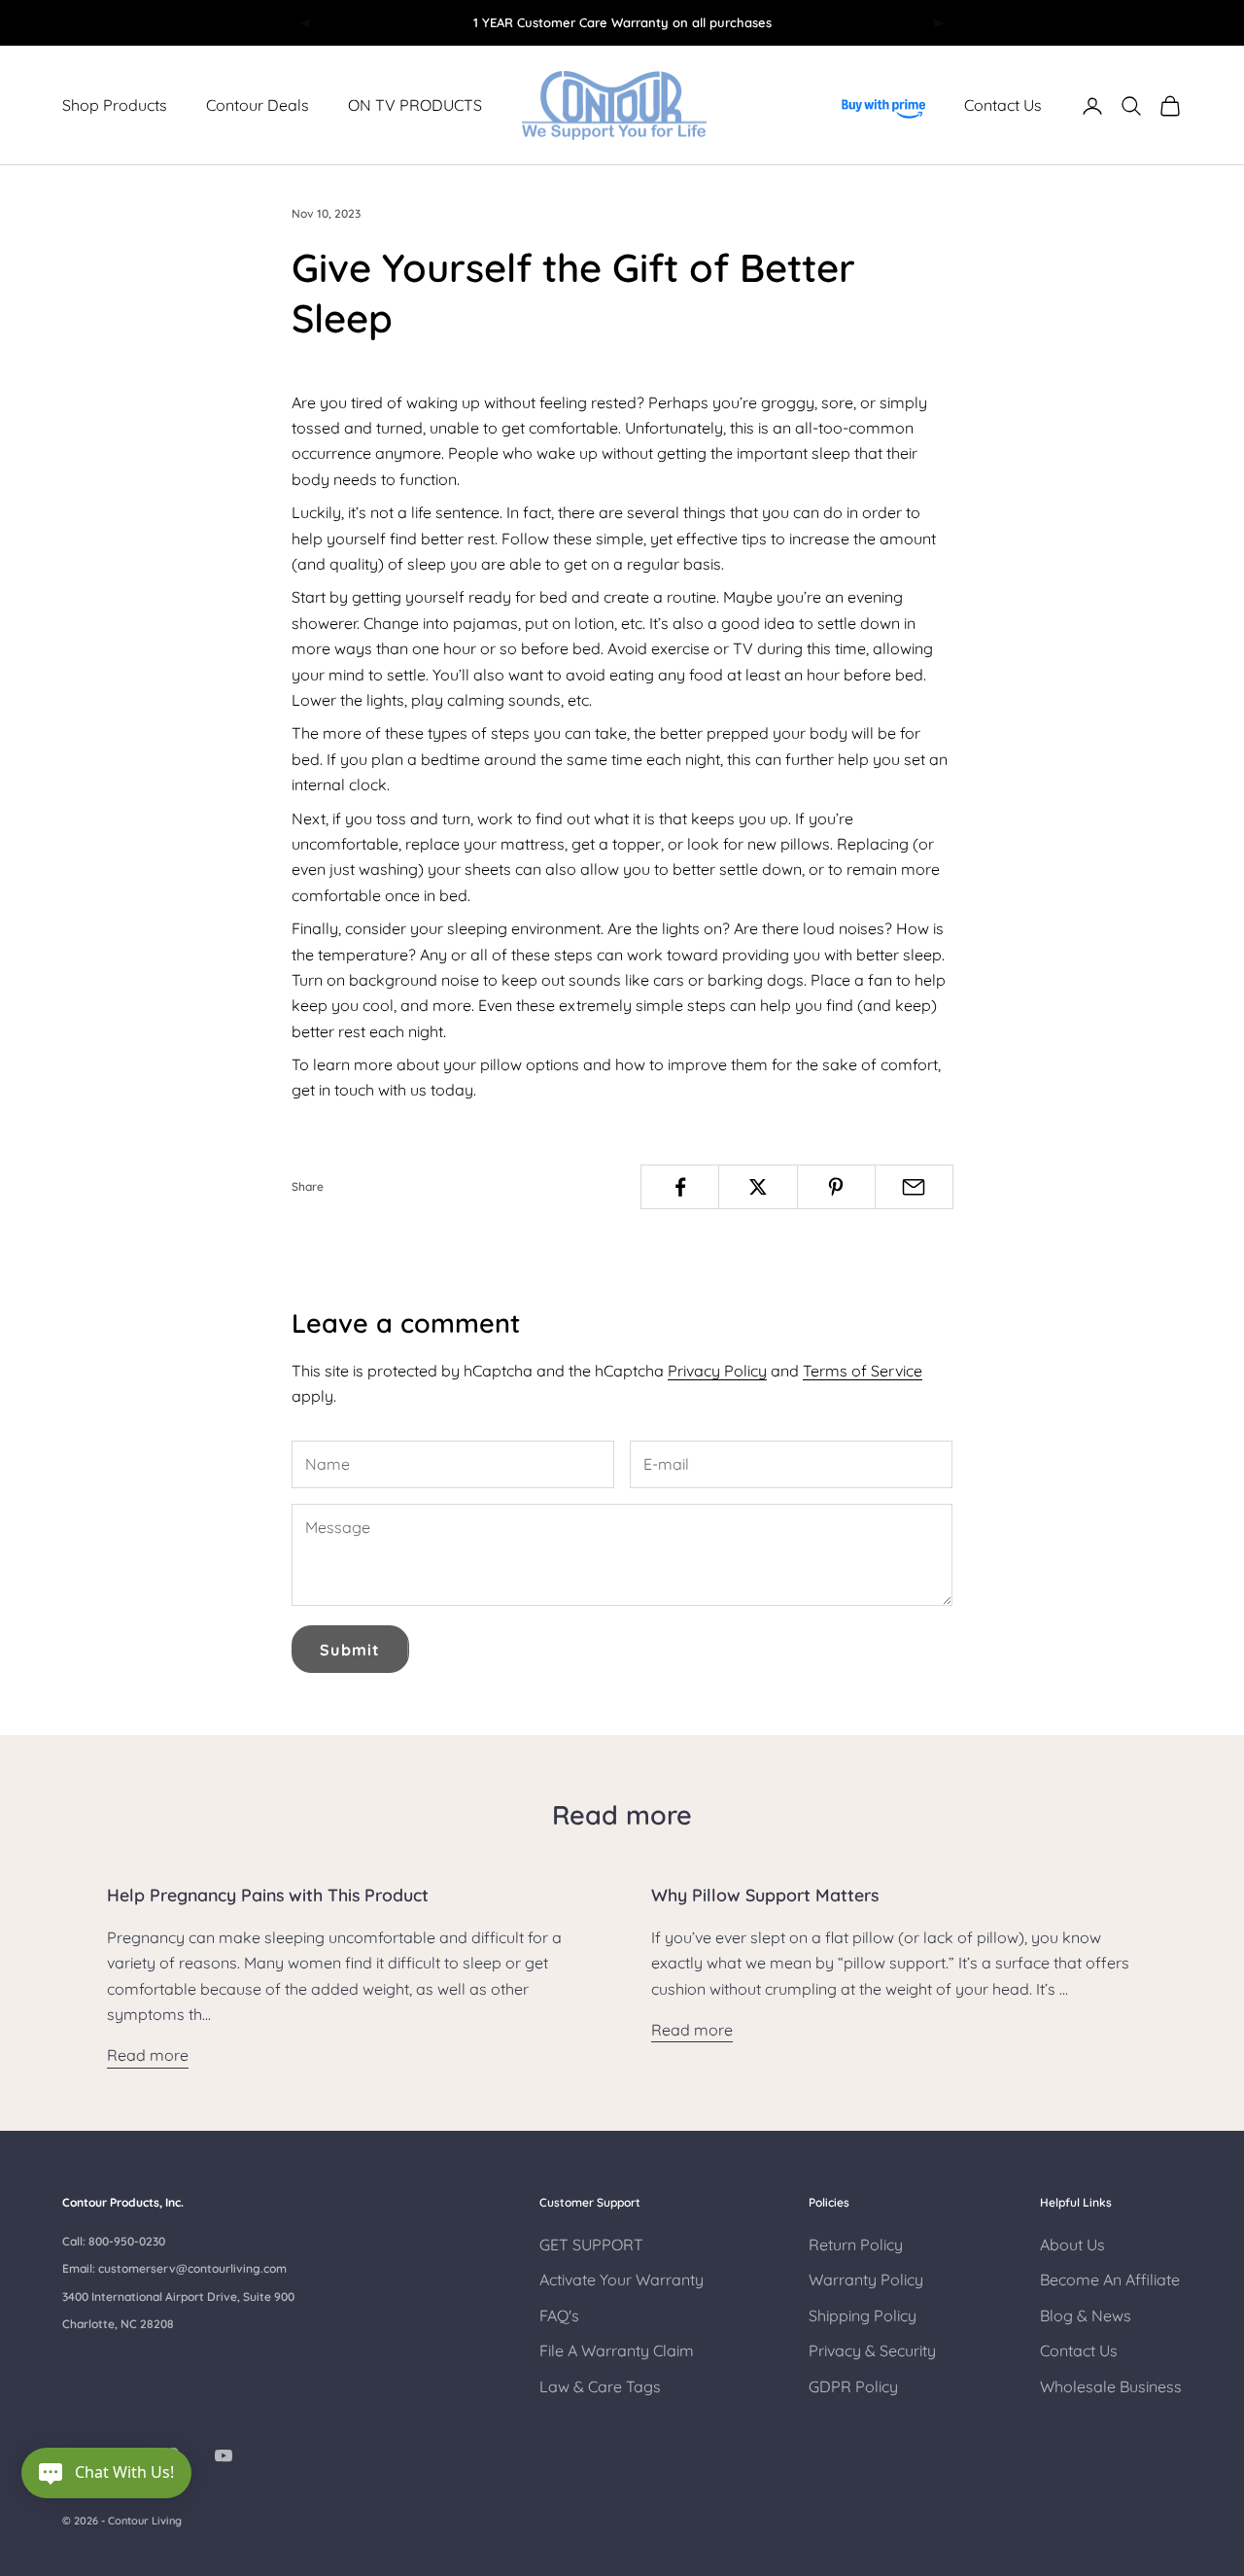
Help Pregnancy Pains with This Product (268, 1895)
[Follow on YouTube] (224, 2455)
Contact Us (1003, 106)
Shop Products (115, 106)
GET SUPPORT (591, 2245)
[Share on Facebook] (680, 1187)
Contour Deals (258, 106)
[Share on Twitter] (758, 1187)
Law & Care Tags (600, 2386)
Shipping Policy (863, 2315)
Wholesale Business (1111, 2386)
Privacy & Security (872, 2350)
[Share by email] (914, 1187)
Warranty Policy (866, 2280)
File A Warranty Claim (617, 2350)
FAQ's (559, 2315)
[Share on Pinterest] (836, 1187)
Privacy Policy (717, 1371)
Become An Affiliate (1110, 2280)
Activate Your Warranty (622, 2280)
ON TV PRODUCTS (415, 106)
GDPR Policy (853, 2386)
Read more (148, 2055)
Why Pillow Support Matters (765, 1895)
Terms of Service (863, 1371)
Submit (350, 1650)
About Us (1072, 2245)
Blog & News (1086, 2315)
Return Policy (856, 2245)
